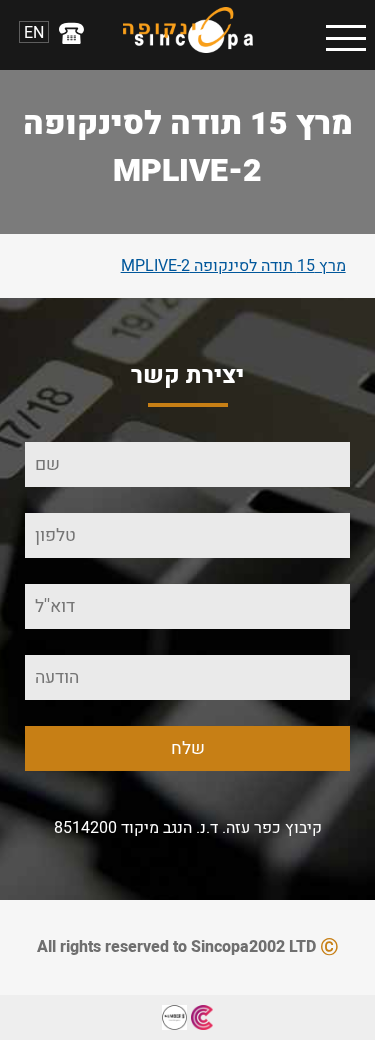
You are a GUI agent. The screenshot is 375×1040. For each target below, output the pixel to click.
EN (34, 32)
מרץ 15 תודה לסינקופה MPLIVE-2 (233, 266)
